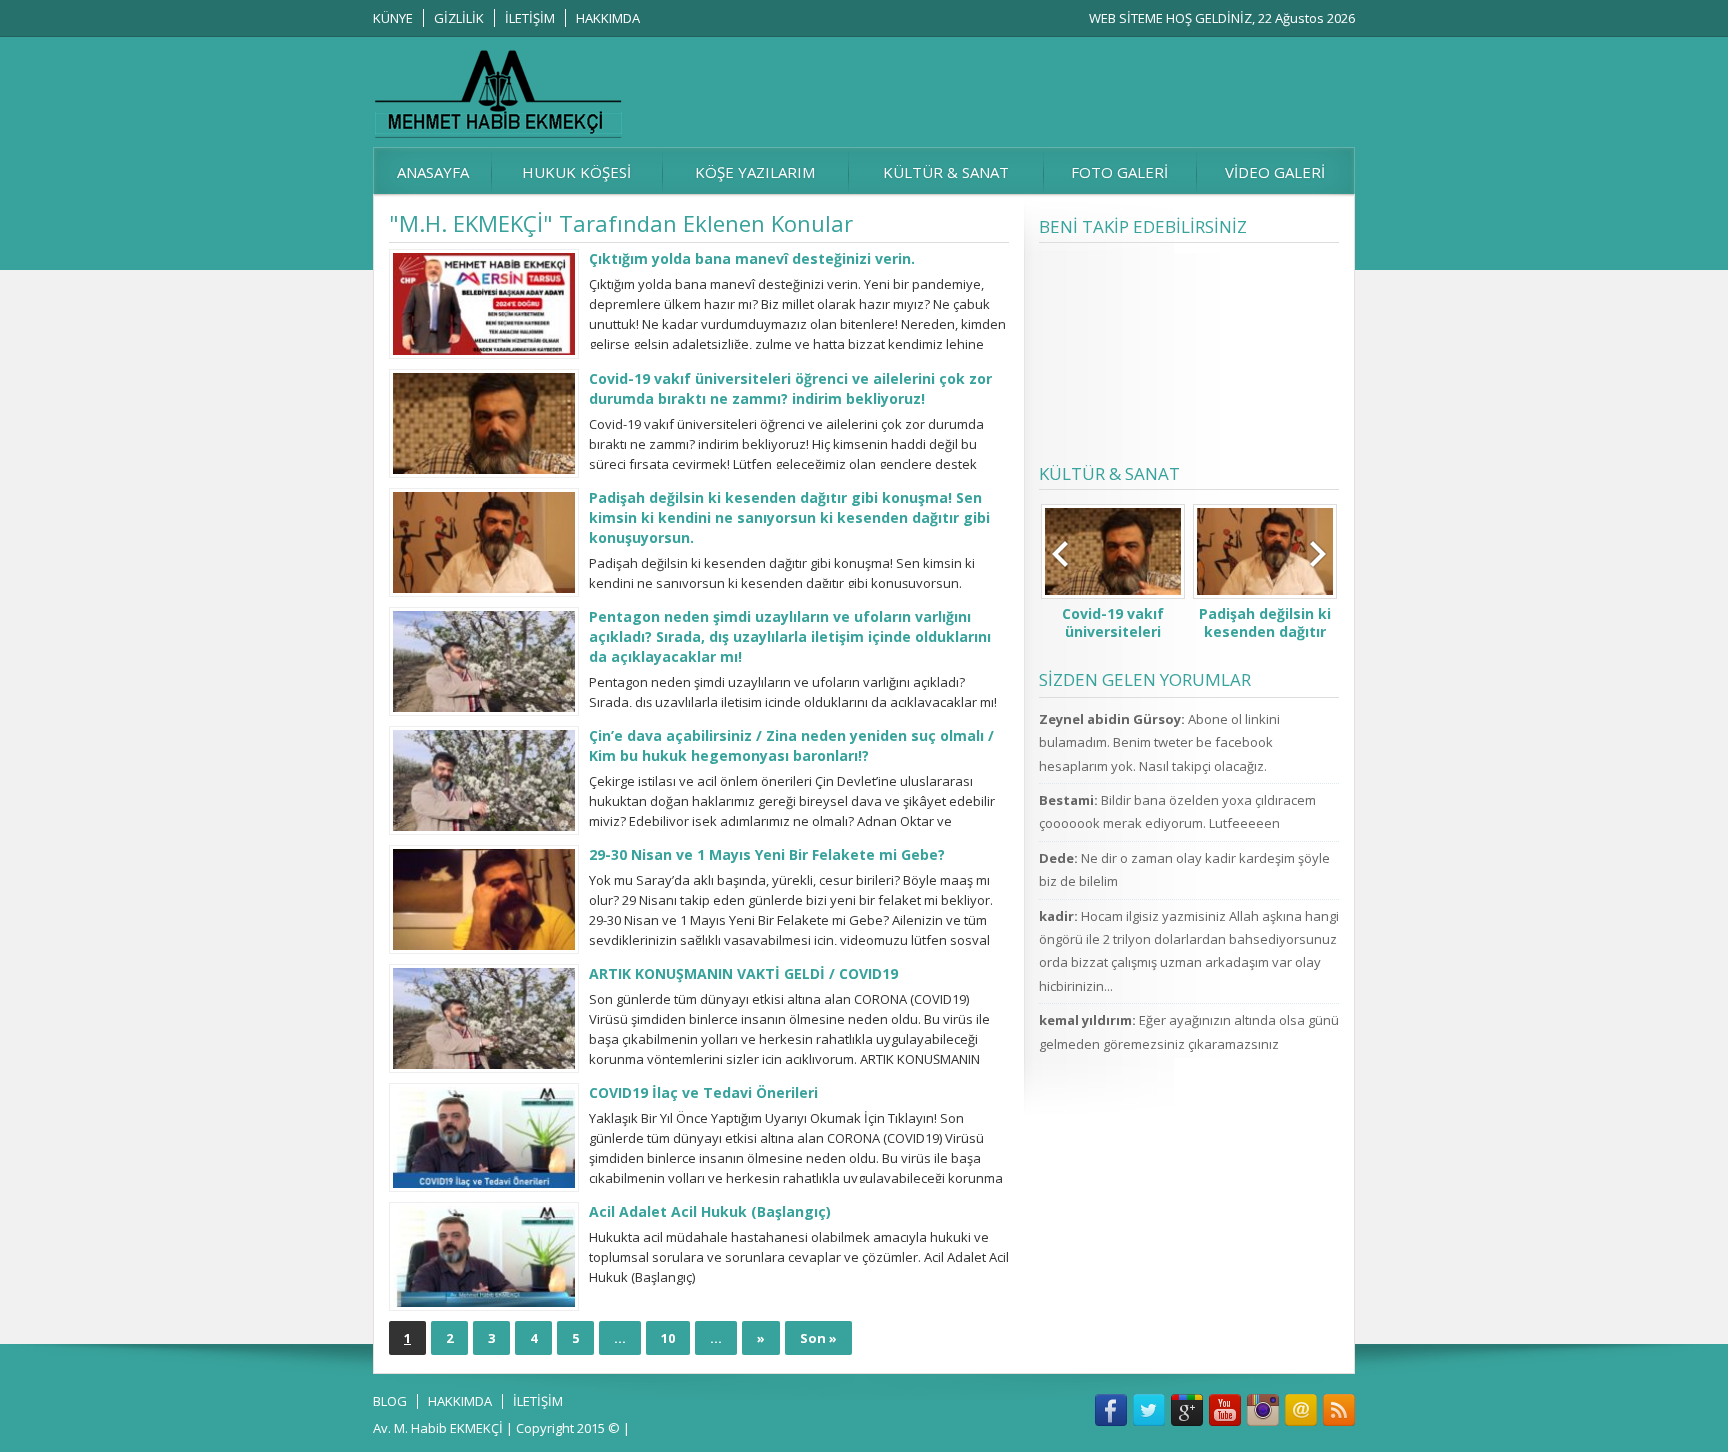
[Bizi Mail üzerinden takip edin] (1301, 1410)
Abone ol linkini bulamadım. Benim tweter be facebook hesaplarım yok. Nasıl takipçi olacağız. (1159, 742)
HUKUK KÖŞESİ (576, 172)
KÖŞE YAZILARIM (755, 172)
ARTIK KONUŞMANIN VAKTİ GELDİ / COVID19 (743, 973)
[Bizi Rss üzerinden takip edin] (1339, 1410)
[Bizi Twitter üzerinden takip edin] (1149, 1410)
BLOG (390, 1401)
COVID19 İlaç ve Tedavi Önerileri (703, 1092)
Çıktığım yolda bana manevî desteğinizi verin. (752, 258)
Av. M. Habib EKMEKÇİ (438, 1428)
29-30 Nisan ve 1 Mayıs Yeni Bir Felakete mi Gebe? (767, 854)
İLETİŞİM (530, 18)
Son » (818, 1338)
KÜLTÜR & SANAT (946, 172)
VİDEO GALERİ (1275, 172)
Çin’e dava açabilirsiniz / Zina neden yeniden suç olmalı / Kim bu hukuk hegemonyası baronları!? (791, 745)
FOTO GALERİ (1119, 172)
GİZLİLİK (459, 18)
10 (668, 1338)
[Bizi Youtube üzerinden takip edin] (1225, 1410)
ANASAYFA (433, 172)
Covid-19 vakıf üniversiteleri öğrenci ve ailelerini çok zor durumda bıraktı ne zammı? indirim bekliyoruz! (790, 388)
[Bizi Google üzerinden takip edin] (1187, 1410)
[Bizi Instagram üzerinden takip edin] (1263, 1410)
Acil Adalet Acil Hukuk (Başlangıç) (710, 1211)
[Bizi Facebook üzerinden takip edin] (1111, 1410)
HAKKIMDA (608, 18)
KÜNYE (393, 18)
